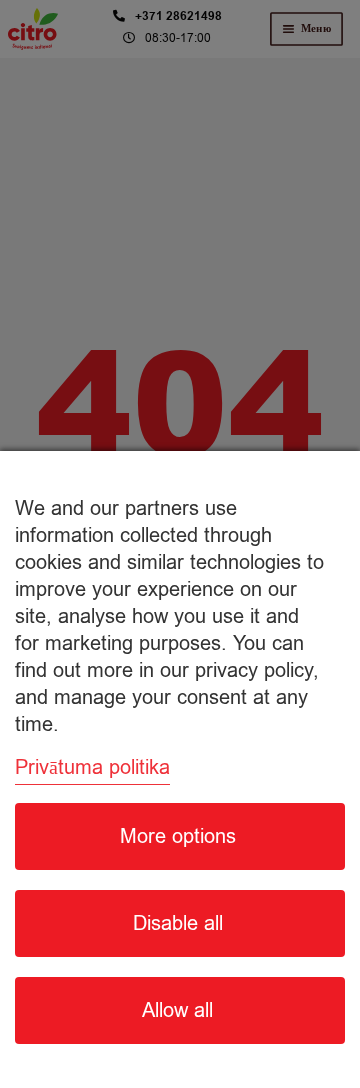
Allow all (177, 1010)
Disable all (178, 923)
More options (178, 836)
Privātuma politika (92, 767)
